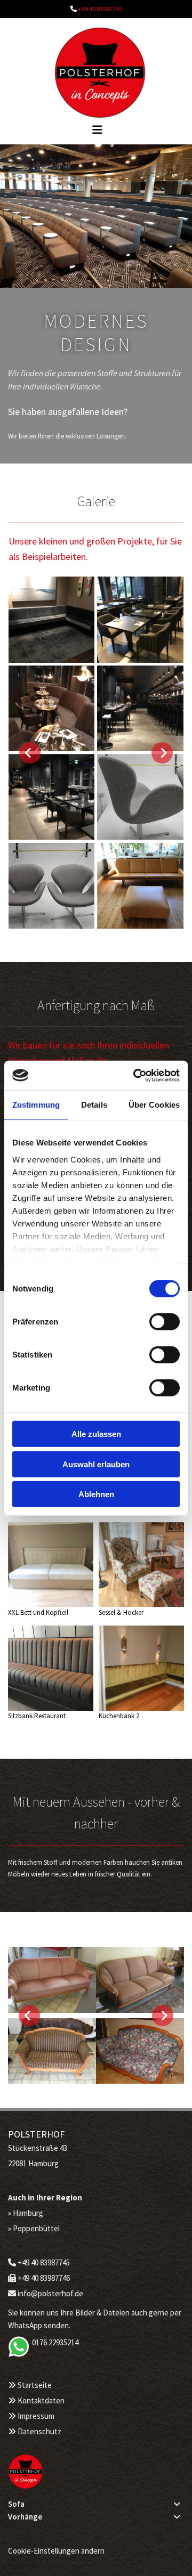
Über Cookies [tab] (154, 1105)
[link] (177, 2504)
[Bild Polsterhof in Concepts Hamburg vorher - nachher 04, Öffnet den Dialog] (96, 2051)
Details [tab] (94, 1105)
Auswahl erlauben (96, 1464)
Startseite (35, 2385)
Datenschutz (39, 2431)
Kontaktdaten (41, 2400)
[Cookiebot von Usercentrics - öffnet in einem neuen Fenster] (135, 1075)
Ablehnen (96, 1494)
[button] (62, 128)
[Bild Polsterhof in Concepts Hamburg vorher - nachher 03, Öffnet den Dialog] (96, 1980)
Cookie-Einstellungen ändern (56, 2551)
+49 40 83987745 (100, 9)
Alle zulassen (96, 1434)
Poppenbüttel (36, 2228)
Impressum (36, 2416)
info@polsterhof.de (50, 2293)
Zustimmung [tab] (36, 1105)
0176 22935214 (55, 2342)
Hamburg (29, 2213)
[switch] (165, 1322)
